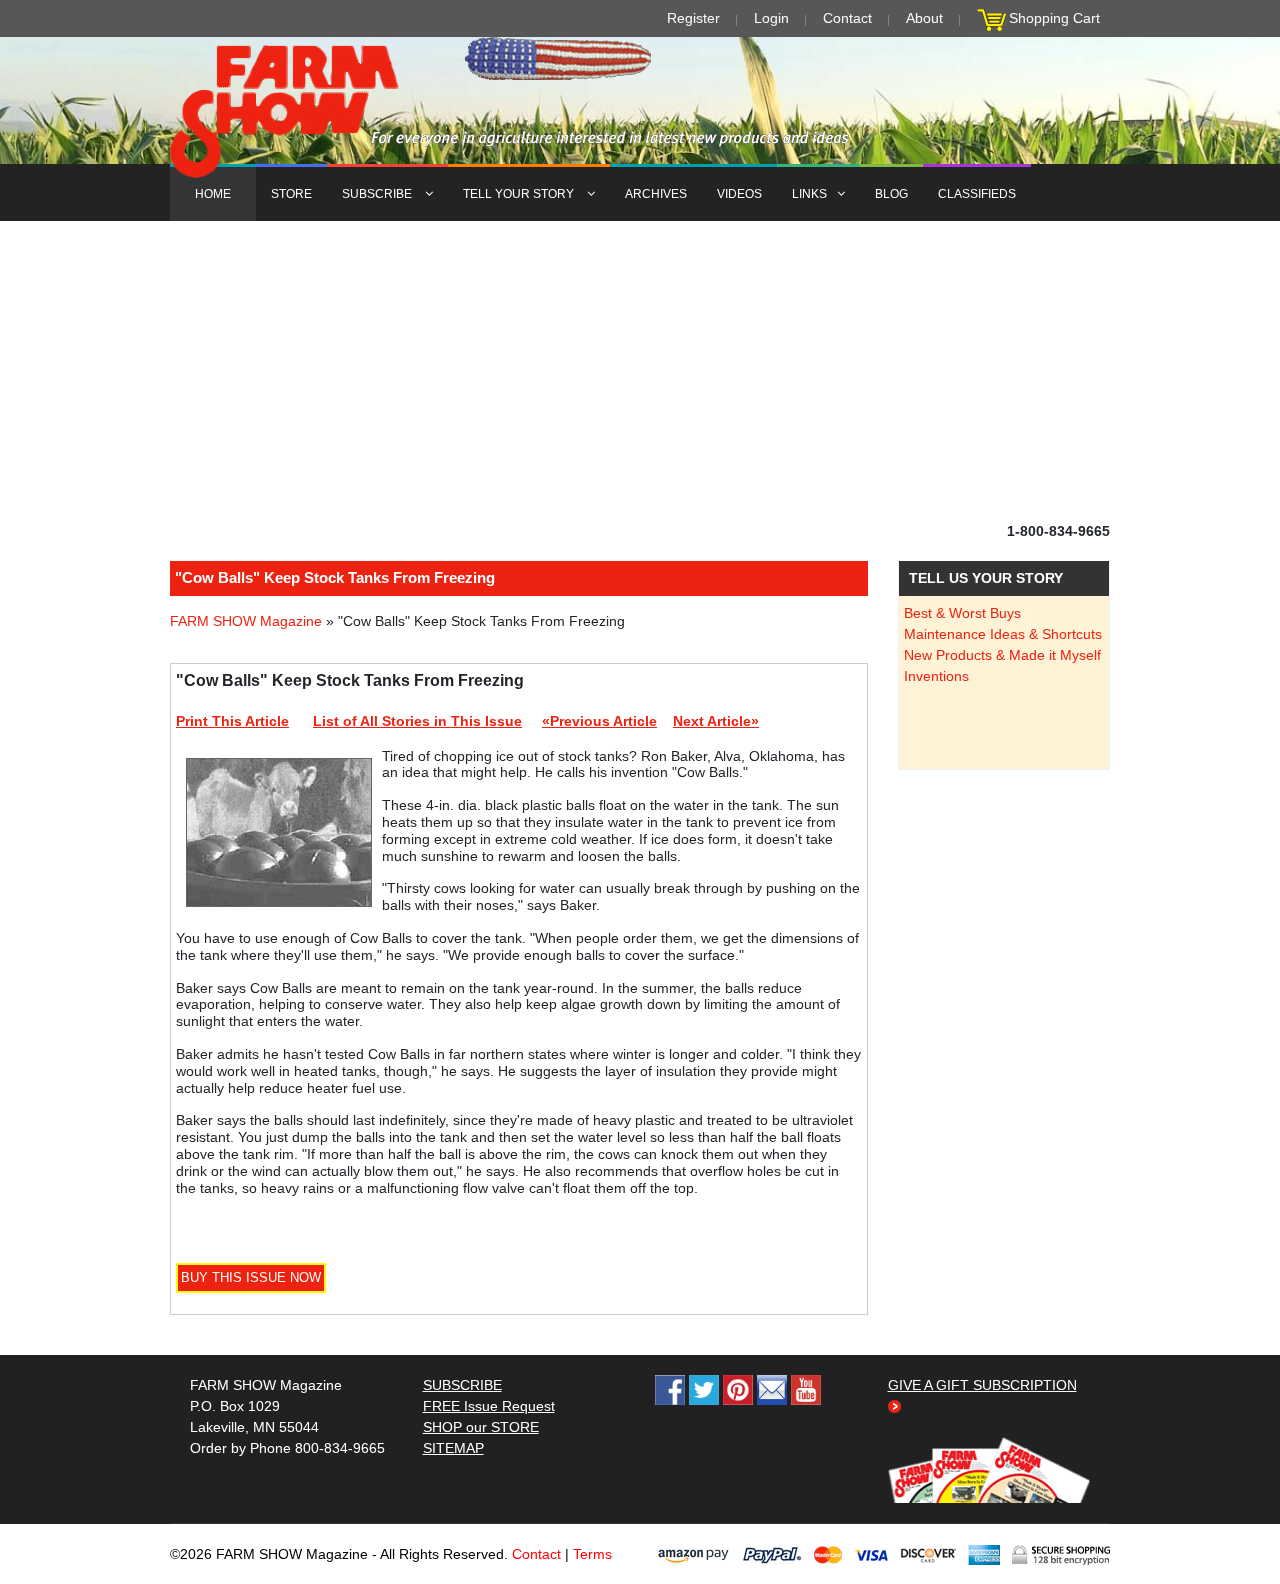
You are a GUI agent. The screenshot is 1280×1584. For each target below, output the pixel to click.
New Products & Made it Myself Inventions (1002, 665)
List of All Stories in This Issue (417, 721)
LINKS (809, 194)
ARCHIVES (656, 194)
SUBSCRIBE (378, 194)
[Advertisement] (640, 371)
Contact (847, 18)
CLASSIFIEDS (977, 194)
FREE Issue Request (489, 1406)
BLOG (891, 194)
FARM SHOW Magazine (246, 621)
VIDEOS (739, 194)
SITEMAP (453, 1448)
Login (771, 18)
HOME (213, 194)
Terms (592, 1554)
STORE (291, 194)
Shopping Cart (1054, 18)
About (924, 18)
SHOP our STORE (481, 1427)
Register (693, 18)
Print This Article (232, 721)
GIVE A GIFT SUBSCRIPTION (982, 1385)
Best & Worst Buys (962, 613)
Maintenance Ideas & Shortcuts (1003, 634)
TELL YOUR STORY (520, 194)
